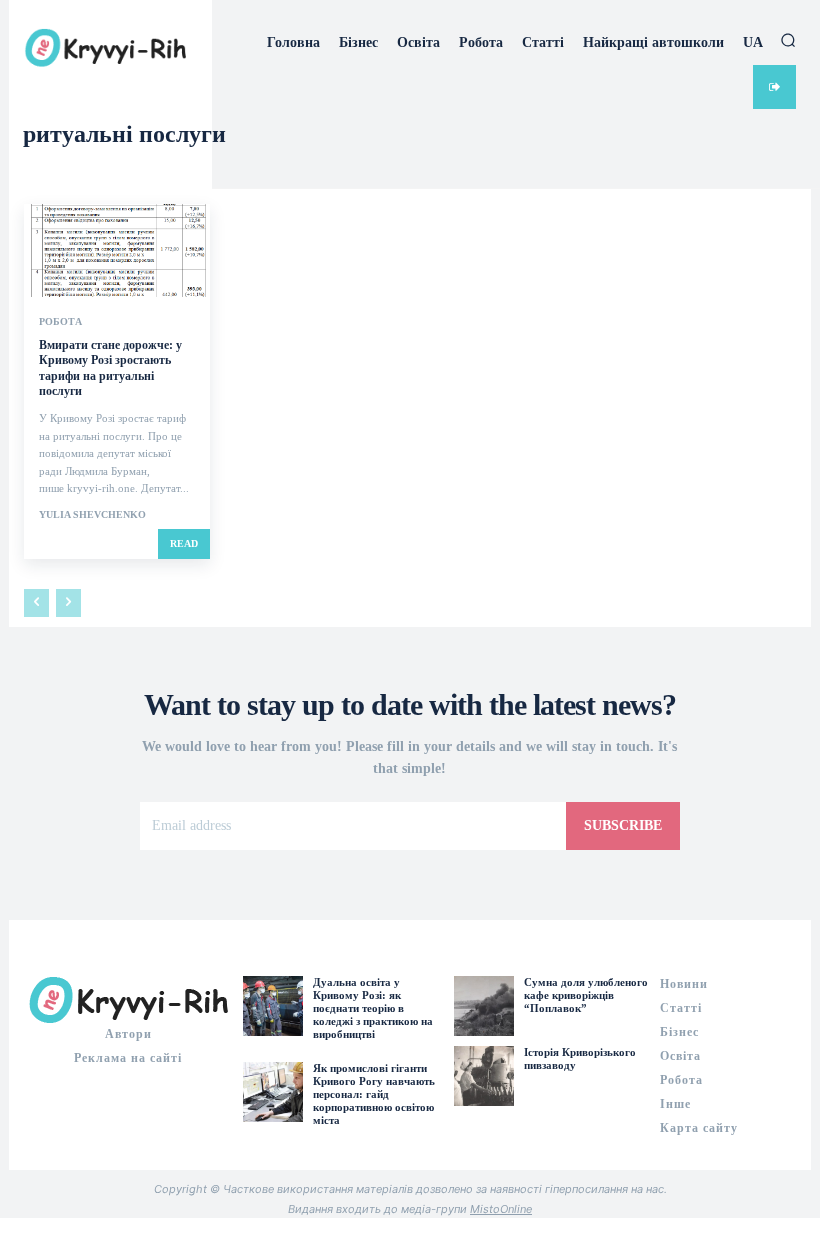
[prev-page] (36, 603)
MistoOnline (501, 1209)
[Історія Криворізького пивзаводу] (484, 1076)
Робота (60, 322)
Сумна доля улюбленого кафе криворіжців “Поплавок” (586, 995)
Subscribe (623, 825)
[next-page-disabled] (68, 603)
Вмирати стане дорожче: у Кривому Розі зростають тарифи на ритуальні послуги (110, 368)
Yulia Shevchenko (92, 514)
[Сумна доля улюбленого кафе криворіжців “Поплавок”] (484, 1006)
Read (184, 543)
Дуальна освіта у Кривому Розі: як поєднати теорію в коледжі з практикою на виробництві (373, 1008)
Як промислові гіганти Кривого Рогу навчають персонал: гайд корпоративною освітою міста (374, 1094)
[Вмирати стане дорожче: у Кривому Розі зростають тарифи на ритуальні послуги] (117, 250)
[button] (788, 40)
